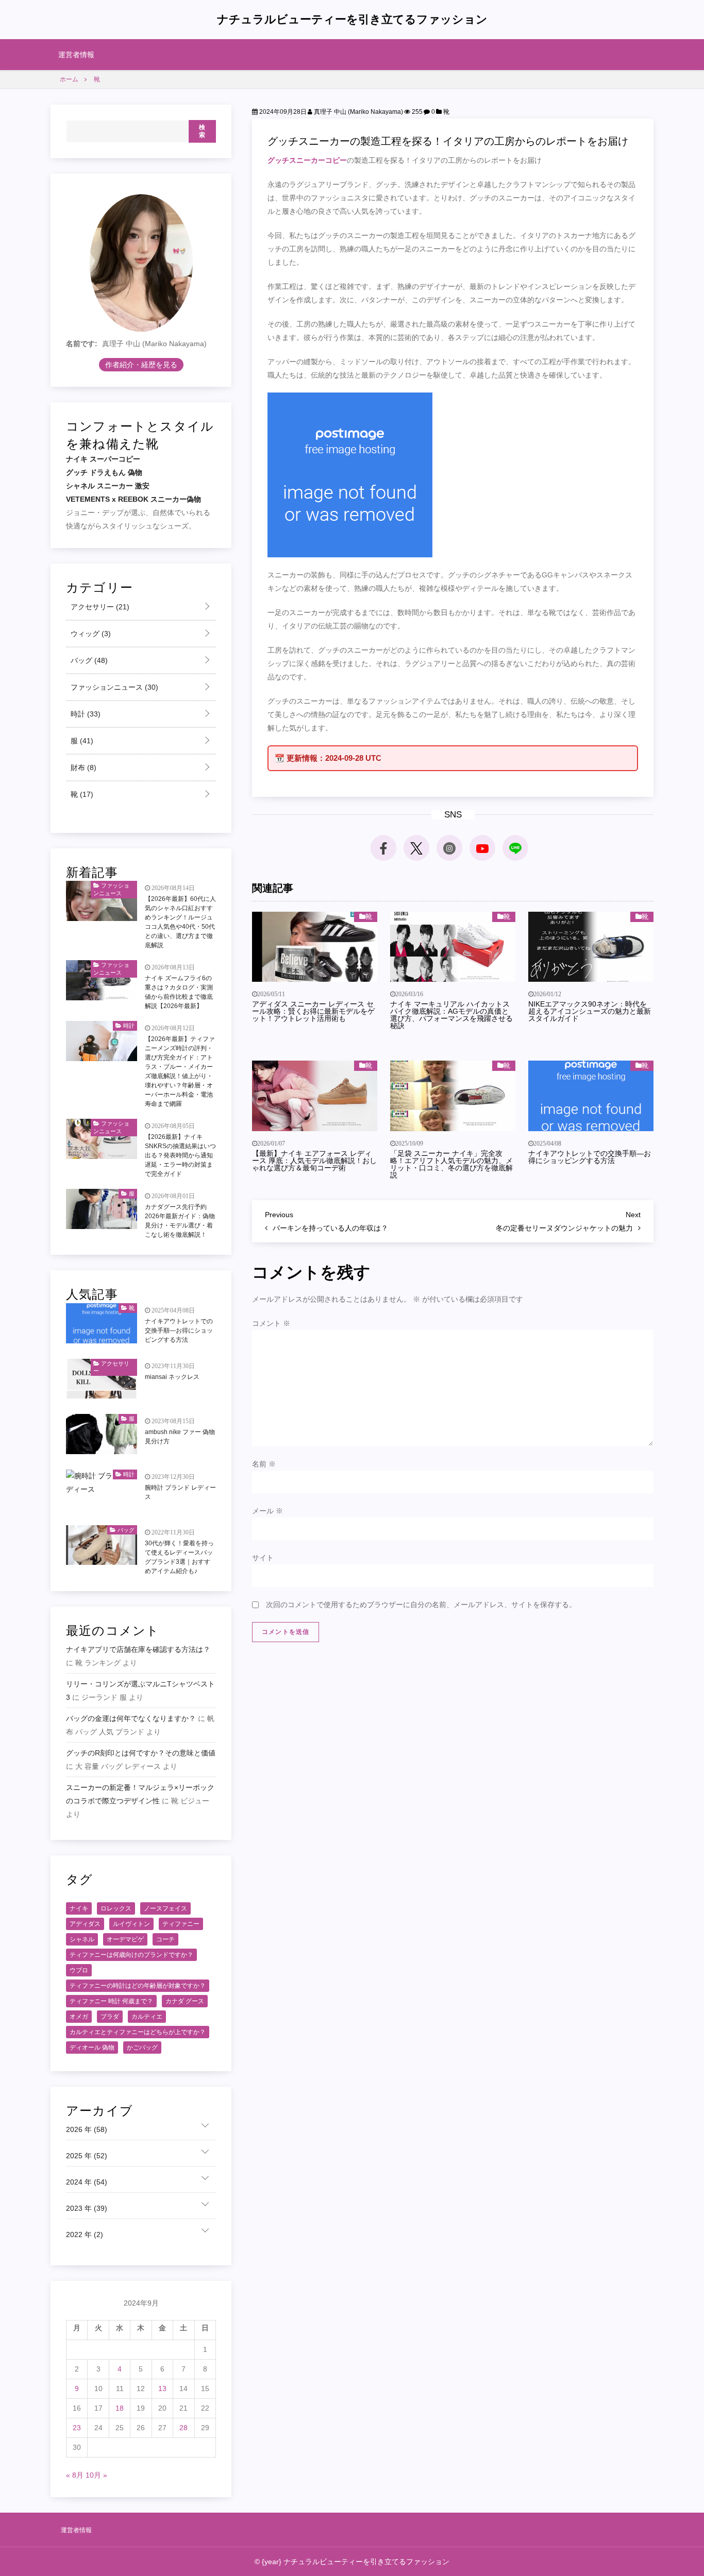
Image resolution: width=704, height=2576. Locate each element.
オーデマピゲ (125, 1939)
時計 (85, 714)
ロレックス (116, 1908)
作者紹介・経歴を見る (141, 365)
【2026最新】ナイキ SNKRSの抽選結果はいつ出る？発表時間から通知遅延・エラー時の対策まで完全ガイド (180, 1155)
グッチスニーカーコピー (307, 160)
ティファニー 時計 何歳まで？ (111, 2001)
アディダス (85, 1924)
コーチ (165, 1939)
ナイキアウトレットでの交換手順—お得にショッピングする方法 (590, 1157)
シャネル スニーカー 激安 (108, 486)
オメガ (79, 2017)
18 (120, 2408)
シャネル (82, 1939)
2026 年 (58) (87, 2129)
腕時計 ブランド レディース (180, 1492)
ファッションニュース (113, 687)
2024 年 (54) (87, 2182)
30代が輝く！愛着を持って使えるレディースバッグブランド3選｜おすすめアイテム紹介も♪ (179, 1557)
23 (77, 2428)
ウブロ (79, 1970)
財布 (82, 767)
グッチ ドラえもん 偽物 (104, 472)
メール (267, 1511)
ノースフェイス (165, 1908)
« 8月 (75, 2475)
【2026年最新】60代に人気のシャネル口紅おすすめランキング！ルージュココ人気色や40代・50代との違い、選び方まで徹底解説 (180, 922)
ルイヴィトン (131, 1924)
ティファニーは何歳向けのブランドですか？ (131, 1955)
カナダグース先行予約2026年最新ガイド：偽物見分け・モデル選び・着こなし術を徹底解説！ (180, 1221)
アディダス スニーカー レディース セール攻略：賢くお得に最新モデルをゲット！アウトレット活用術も (313, 1011)
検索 (202, 131)
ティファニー (181, 1924)
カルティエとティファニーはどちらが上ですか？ (138, 2032)
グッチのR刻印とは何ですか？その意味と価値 (141, 1753)
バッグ (88, 660)
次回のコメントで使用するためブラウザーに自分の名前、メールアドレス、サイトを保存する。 (421, 1605)
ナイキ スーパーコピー (103, 459)
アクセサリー (99, 607)
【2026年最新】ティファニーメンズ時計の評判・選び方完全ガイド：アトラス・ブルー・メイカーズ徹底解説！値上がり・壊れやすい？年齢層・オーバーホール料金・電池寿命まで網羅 (180, 1071)
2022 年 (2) (85, 2234)
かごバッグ (142, 2048)
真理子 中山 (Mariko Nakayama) (358, 112)
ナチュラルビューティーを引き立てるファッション (352, 19)
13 (162, 2389)
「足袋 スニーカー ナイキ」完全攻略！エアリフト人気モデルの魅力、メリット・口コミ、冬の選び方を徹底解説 (451, 1164)
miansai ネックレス (172, 1377)
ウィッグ (90, 634)
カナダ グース (185, 2001)
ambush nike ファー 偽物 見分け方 (180, 1437)
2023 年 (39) (87, 2208)
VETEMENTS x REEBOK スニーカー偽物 (133, 499)
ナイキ (79, 1908)
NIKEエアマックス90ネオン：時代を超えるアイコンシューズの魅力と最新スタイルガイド (590, 1011)
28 (183, 2428)
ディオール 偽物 (92, 2048)
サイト (263, 1558)
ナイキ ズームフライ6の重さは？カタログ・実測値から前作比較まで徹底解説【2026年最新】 (179, 992)
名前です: (82, 344)
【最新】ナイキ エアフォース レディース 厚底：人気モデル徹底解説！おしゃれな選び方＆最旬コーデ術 (314, 1161)
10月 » (96, 2475)
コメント (271, 1323)
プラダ (110, 2017)
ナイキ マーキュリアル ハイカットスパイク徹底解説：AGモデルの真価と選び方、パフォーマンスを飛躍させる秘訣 (451, 1015)
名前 (264, 1464)
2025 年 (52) (87, 2156)
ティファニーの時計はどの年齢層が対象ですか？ (138, 1986)
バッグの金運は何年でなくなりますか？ (131, 1718)
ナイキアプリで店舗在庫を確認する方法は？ (138, 1649)
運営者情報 (76, 55)
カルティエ (147, 2017)
